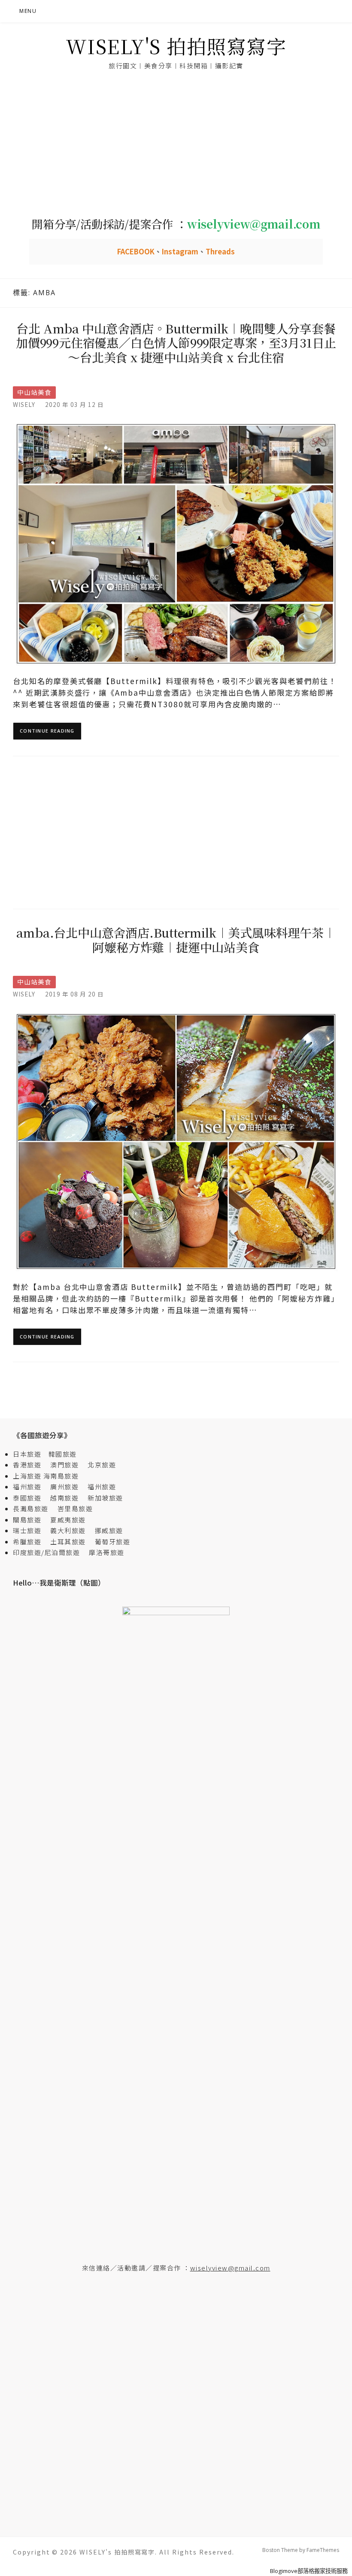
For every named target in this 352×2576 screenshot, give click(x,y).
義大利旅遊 (68, 1530)
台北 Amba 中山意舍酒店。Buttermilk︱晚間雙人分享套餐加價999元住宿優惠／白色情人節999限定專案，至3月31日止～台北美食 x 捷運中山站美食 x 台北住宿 (176, 343)
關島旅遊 (31, 1520)
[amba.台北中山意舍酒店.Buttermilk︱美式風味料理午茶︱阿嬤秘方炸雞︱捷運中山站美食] (176, 1141)
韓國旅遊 (63, 1454)
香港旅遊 (27, 1465)
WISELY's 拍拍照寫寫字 (176, 46)
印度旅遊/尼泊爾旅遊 (50, 1552)
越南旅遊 (68, 1498)
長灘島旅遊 (31, 1508)
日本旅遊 (27, 1454)
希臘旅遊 (31, 1542)
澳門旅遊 (64, 1465)
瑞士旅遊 (31, 1530)
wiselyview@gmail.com (230, 2268)
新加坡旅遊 (105, 1498)
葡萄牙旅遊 (113, 1542)
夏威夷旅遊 (68, 1520)
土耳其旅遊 (71, 1542)
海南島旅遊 (61, 1476)
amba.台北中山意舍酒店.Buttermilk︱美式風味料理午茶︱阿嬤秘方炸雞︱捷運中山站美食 (176, 940)
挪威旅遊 (109, 1530)
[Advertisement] (176, 144)
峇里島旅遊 (75, 1508)
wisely (24, 404)
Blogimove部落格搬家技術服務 (309, 2571)
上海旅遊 (27, 1476)
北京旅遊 (102, 1465)
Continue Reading (47, 731)
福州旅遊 (31, 1487)
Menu (28, 11)
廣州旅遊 (64, 1487)
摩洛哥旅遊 (107, 1552)
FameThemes (323, 2550)
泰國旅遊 (31, 1498)
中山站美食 (34, 392)
